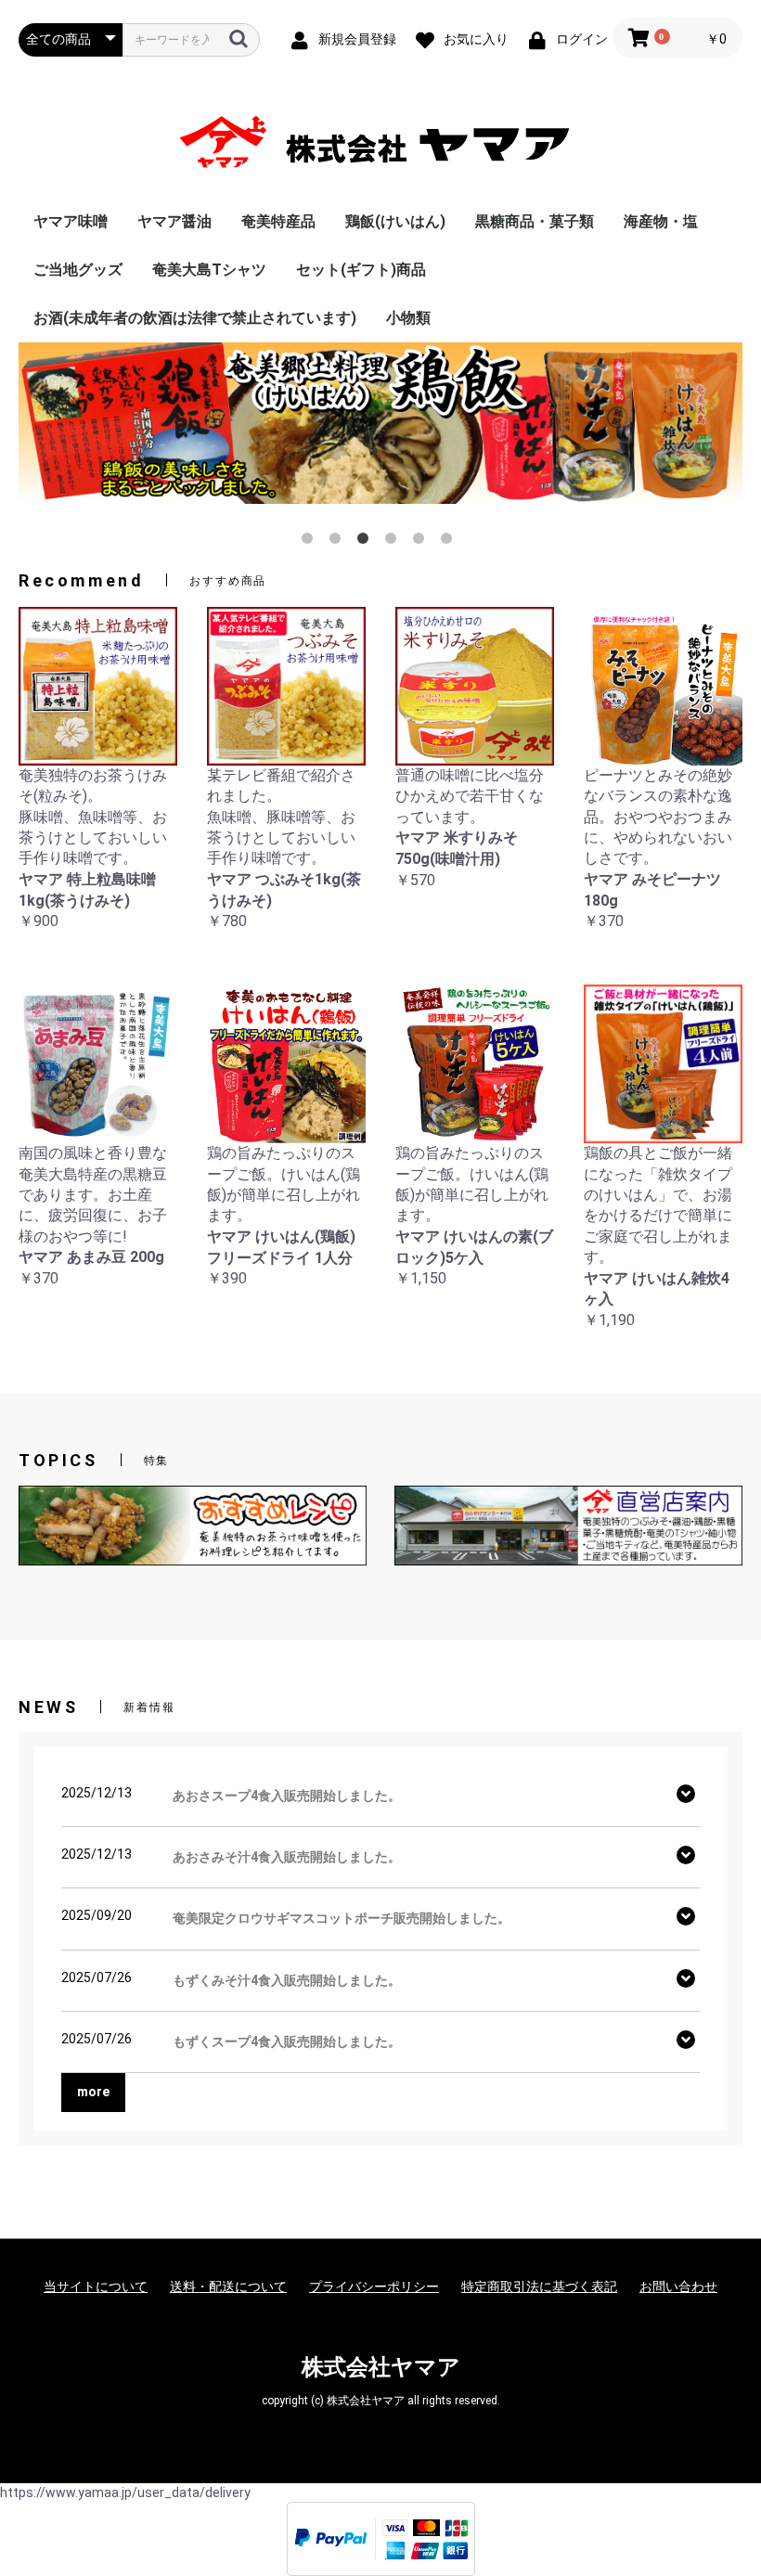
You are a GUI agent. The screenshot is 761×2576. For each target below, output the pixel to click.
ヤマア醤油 (174, 221)
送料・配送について (228, 2286)
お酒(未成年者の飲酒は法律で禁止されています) (195, 318)
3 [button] (367, 542)
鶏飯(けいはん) (395, 221)
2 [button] (339, 542)
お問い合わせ (678, 2286)
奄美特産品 (278, 221)
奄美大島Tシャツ (209, 270)
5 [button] (422, 542)
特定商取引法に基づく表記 (539, 2286)
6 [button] (450, 542)
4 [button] (394, 542)
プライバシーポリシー (374, 2286)
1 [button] (311, 542)
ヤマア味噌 (71, 221)
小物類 (408, 318)
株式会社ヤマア (381, 2367)
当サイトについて (96, 2286)
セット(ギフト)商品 (361, 270)
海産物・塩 (661, 221)
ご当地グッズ (78, 270)
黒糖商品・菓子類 (535, 221)
